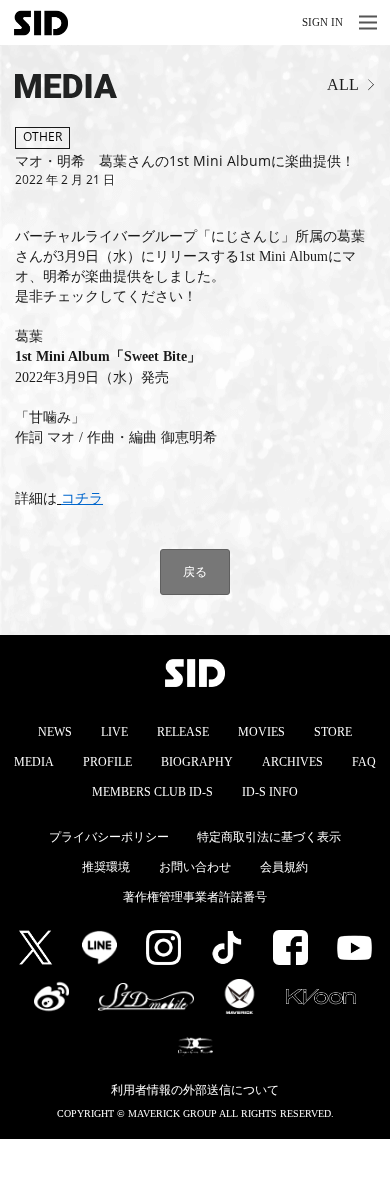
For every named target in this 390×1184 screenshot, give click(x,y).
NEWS (55, 732)
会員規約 (284, 867)
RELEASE (183, 732)
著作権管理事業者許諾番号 (195, 897)
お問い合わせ (195, 867)
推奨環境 (106, 867)
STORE (333, 732)
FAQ (364, 762)
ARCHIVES (292, 762)
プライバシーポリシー (109, 837)
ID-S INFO (270, 792)
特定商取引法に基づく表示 (269, 837)
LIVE (114, 732)
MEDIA (49, 86)
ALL (343, 84)
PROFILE (107, 762)
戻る (195, 571)
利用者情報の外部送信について (195, 1090)
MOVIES (261, 732)
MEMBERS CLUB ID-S (152, 792)
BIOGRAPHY (197, 762)
